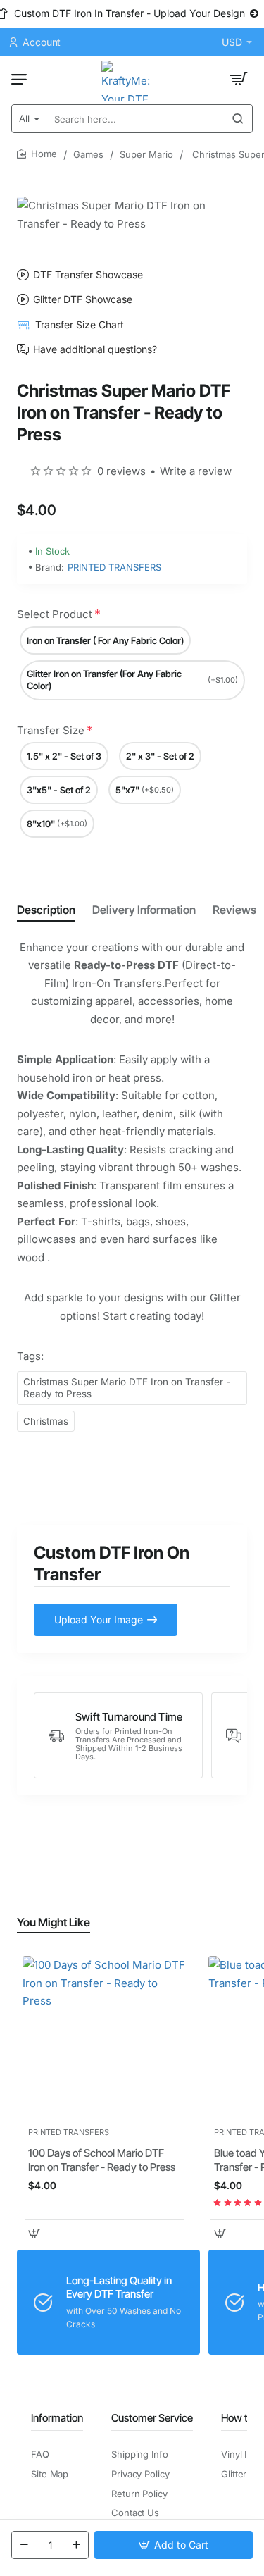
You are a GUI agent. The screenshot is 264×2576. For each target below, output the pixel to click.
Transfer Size (51, 730)
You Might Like (54, 1922)
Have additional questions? (95, 349)
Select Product (55, 614)
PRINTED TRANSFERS (114, 567)
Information (57, 2418)
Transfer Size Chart (80, 324)
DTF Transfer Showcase (88, 275)
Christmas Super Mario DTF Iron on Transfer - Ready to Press (127, 1388)
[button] (174, 2545)
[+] (76, 2545)
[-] (24, 2545)
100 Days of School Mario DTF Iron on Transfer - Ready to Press (102, 2160)
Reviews (234, 910)
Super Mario (146, 154)
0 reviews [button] (121, 471)
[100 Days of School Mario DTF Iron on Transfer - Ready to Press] (104, 2038)
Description (46, 910)
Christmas (46, 1421)
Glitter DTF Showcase (83, 299)
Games (88, 154)
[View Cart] (239, 79)
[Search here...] (238, 119)
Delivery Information (144, 910)
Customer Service (152, 2418)
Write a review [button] (196, 471)
